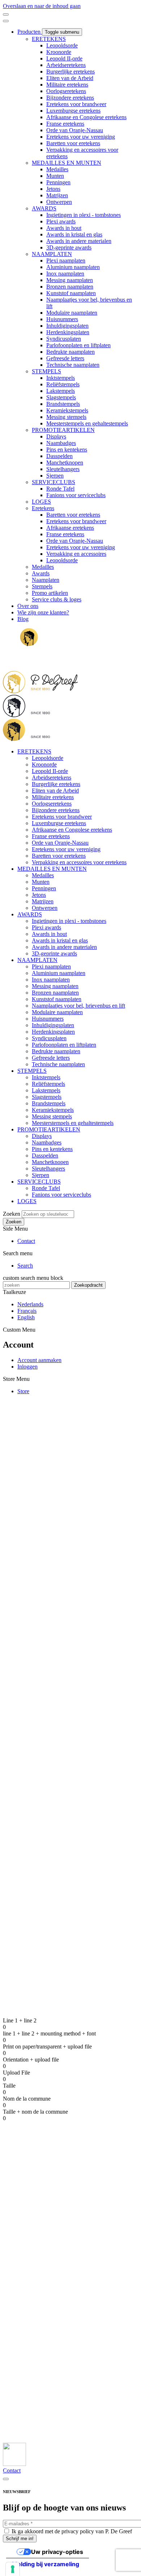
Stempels (42, 586)
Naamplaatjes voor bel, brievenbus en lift (78, 1006)
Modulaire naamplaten (72, 313)
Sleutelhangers (63, 469)
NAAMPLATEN (52, 254)
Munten (55, 176)
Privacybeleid (33, 2388)
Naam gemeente (57, 1697)
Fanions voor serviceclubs (76, 495)
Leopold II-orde (64, 58)
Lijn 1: (47, 1550)
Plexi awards (61, 221)
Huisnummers (62, 319)
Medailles (57, 169)
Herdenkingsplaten (68, 332)
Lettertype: (51, 1641)
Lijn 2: (47, 1564)
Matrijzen (57, 195)
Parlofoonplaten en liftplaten (78, 345)
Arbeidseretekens (66, 65)
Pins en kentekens (67, 449)
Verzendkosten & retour (44, 2375)
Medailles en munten (41, 2273)
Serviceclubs (32, 2306)
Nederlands (30, 1304)
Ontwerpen (59, 202)
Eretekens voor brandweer (76, 104)
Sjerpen (55, 476)
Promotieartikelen (37, 2299)
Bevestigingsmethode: (64, 1634)
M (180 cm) (67, 1671)
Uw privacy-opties (57, 2552)
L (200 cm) (67, 1679)
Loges (24, 2312)
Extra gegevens (57, 1861)
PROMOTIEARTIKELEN (63, 430)
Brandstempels (63, 404)
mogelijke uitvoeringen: (30, 1524)
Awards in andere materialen (79, 241)
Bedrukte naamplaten (70, 352)
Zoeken (12, 1214)
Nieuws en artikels (39, 2356)
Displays (56, 436)
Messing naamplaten (70, 280)
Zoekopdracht (88, 1285)
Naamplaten (46, 580)
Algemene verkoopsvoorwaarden (55, 2369)
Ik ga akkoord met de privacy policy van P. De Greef (72, 2531)
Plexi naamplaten (66, 260)
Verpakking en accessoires (76, 554)
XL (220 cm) (69, 1686)
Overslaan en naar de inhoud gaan (42, 6)
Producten (30, 32)
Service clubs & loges (57, 599)
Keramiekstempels (67, 410)
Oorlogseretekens (66, 91)
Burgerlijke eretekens (70, 72)
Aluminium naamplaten (73, 267)
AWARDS (44, 208)
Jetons (53, 189)
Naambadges (61, 443)
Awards (41, 573)
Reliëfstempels (63, 384)
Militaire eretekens (67, 85)
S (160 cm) (67, 1664)
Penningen (58, 182)
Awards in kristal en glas (74, 234)
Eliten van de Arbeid (70, 78)
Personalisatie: (55, 1543)
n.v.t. (59, 1587)
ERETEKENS (49, 39)
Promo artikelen (50, 593)
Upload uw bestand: (62, 1711)
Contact (26, 1241)
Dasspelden (59, 456)
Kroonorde (59, 52)
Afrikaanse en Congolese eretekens (86, 117)
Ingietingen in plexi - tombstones (84, 215)
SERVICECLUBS (54, 482)
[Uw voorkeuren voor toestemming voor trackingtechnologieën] (13, 2569)
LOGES (41, 502)
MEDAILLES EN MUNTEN (67, 163)
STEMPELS (46, 371)
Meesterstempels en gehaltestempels (87, 423)
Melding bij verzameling (46, 2564)
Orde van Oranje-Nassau (75, 130)
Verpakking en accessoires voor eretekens (79, 862)
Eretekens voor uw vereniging (81, 137)
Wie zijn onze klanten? (43, 612)
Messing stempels (66, 417)
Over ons (28, 606)
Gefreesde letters (65, 358)
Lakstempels (61, 391)
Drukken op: (54, 1627)
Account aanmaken (39, 1360)
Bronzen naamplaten (70, 287)
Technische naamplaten (73, 365)
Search (25, 1266)
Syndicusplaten (64, 339)
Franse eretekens (65, 124)
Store (23, 1391)
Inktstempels (61, 378)
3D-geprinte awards (69, 247)
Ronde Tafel (60, 489)
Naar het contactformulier (32, 2050)
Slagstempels (61, 397)
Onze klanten (33, 2349)
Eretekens (43, 508)
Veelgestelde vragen (40, 2382)
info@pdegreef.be (23, 2217)
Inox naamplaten (65, 274)
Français (27, 1311)
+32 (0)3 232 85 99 (25, 2224)
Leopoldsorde (62, 45)
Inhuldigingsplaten (67, 326)
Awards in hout (64, 228)
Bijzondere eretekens (70, 98)
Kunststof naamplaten (71, 293)
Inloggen (27, 1367)
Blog (23, 619)
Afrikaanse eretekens (70, 528)
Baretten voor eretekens (73, 143)
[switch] (6, 14)
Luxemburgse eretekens (73, 111)
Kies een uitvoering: (62, 1510)
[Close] (6, 2479)
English (26, 1317)
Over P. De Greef (37, 2343)
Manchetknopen (65, 463)
